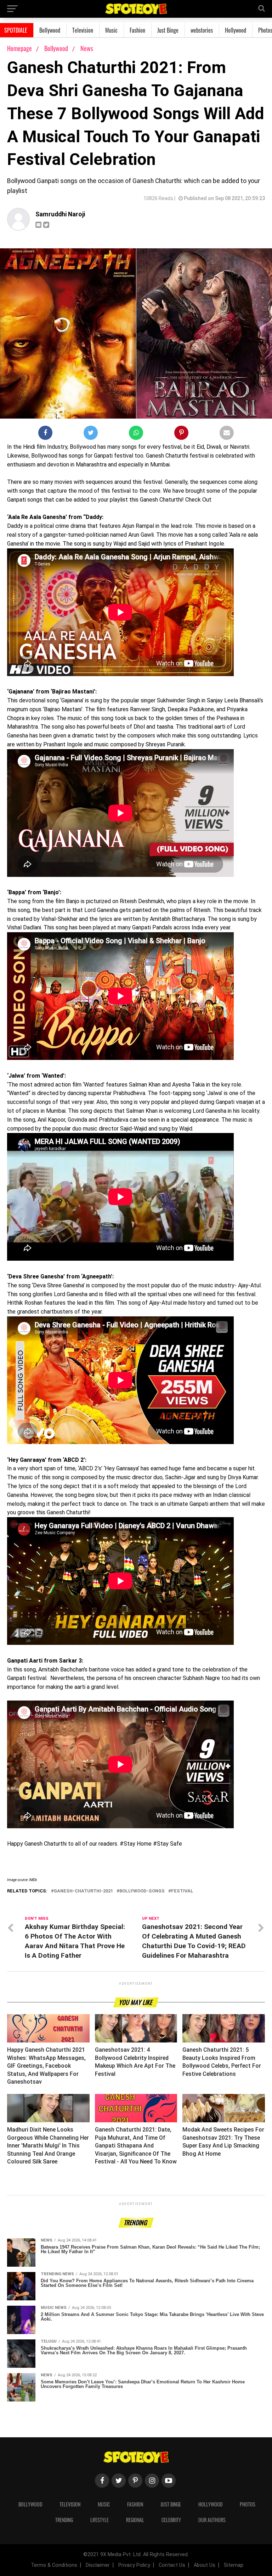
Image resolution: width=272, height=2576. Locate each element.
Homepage (19, 48)
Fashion (137, 30)
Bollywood (50, 30)
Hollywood (236, 30)
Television (83, 30)
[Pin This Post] (181, 434)
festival (182, 1891)
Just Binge (168, 30)
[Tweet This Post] (91, 434)
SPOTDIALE (16, 30)
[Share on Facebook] (45, 434)
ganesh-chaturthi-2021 (83, 1891)
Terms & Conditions (54, 2565)
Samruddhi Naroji (60, 214)
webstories (202, 30)
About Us (205, 2565)
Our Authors (212, 2520)
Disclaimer (98, 2565)
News (87, 48)
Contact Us (172, 2565)
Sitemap (234, 2565)
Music (111, 30)
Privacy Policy (134, 2565)
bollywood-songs (142, 1891)
